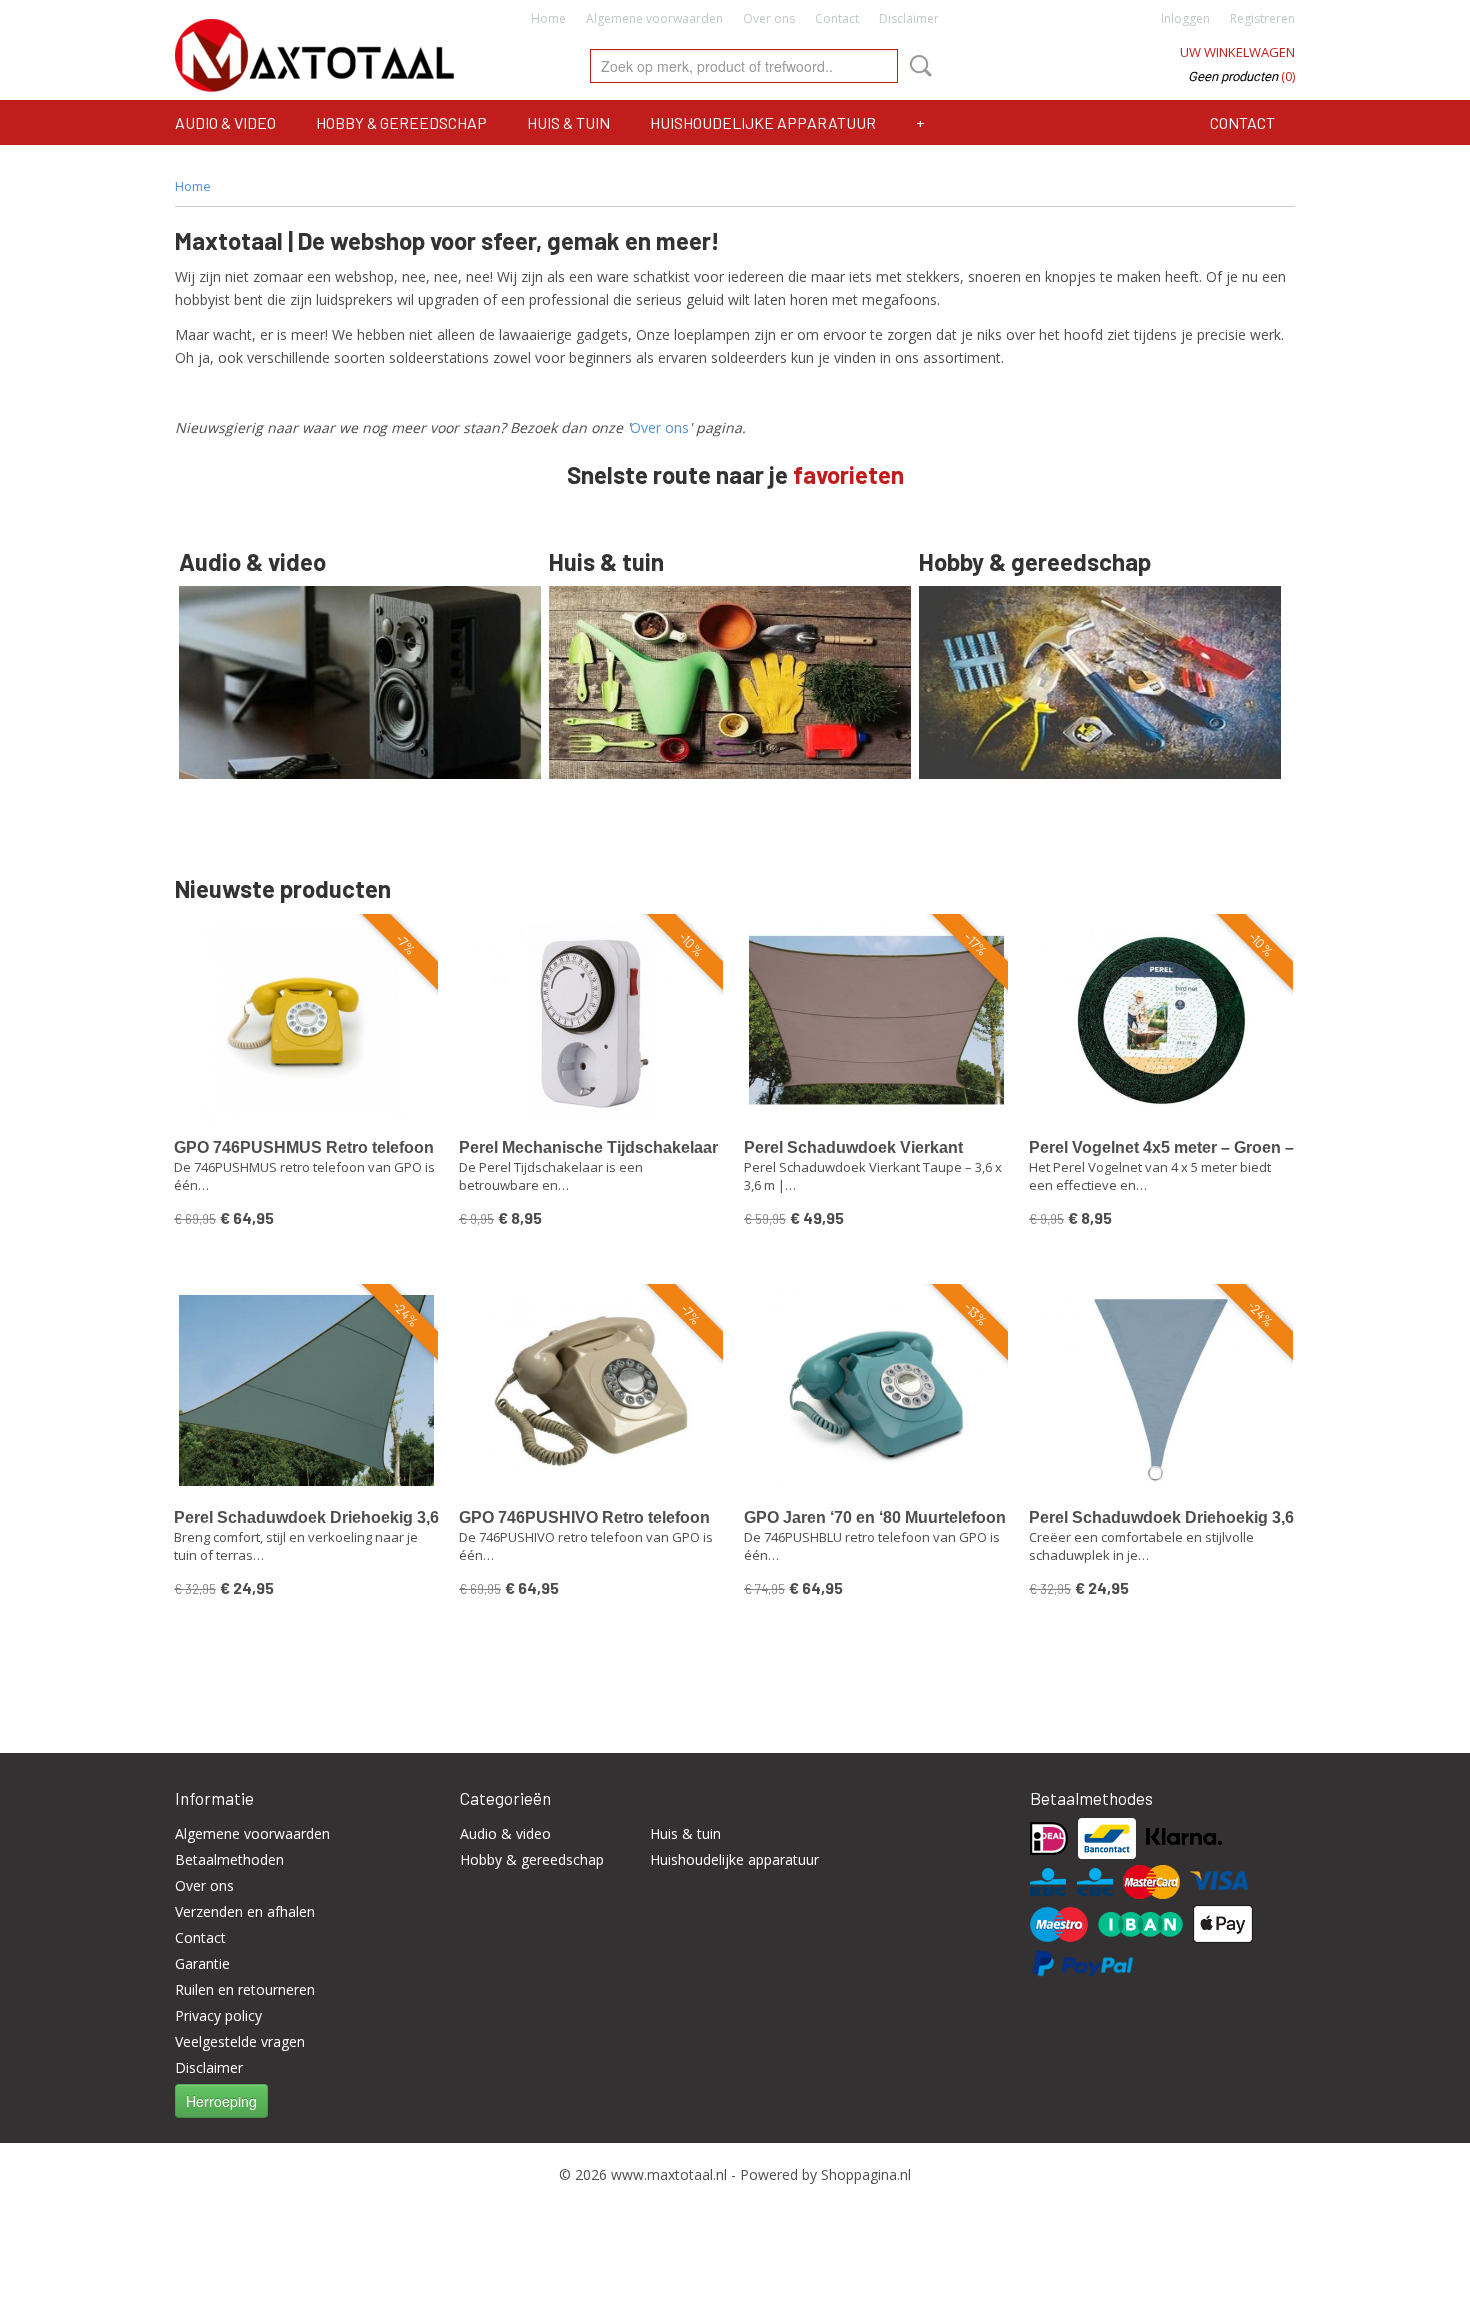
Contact (837, 18)
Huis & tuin (568, 122)
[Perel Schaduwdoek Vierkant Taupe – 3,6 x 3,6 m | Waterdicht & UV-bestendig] (876, 1020)
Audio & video (225, 122)
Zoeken (917, 66)
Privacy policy (218, 2015)
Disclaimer (909, 18)
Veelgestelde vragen (240, 2041)
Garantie (202, 1963)
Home (548, 18)
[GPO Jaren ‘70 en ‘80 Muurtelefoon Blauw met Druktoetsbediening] (876, 1390)
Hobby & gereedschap (401, 122)
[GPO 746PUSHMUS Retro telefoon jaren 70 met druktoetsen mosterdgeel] (306, 1020)
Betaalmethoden (229, 1859)
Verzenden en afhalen (245, 1911)
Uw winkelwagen (1237, 52)
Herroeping (221, 2101)
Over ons (769, 18)
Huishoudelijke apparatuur (763, 122)
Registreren (1262, 18)
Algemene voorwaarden (654, 18)
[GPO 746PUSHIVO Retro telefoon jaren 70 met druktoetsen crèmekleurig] (591, 1390)
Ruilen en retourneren (245, 1989)
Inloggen (1185, 18)
